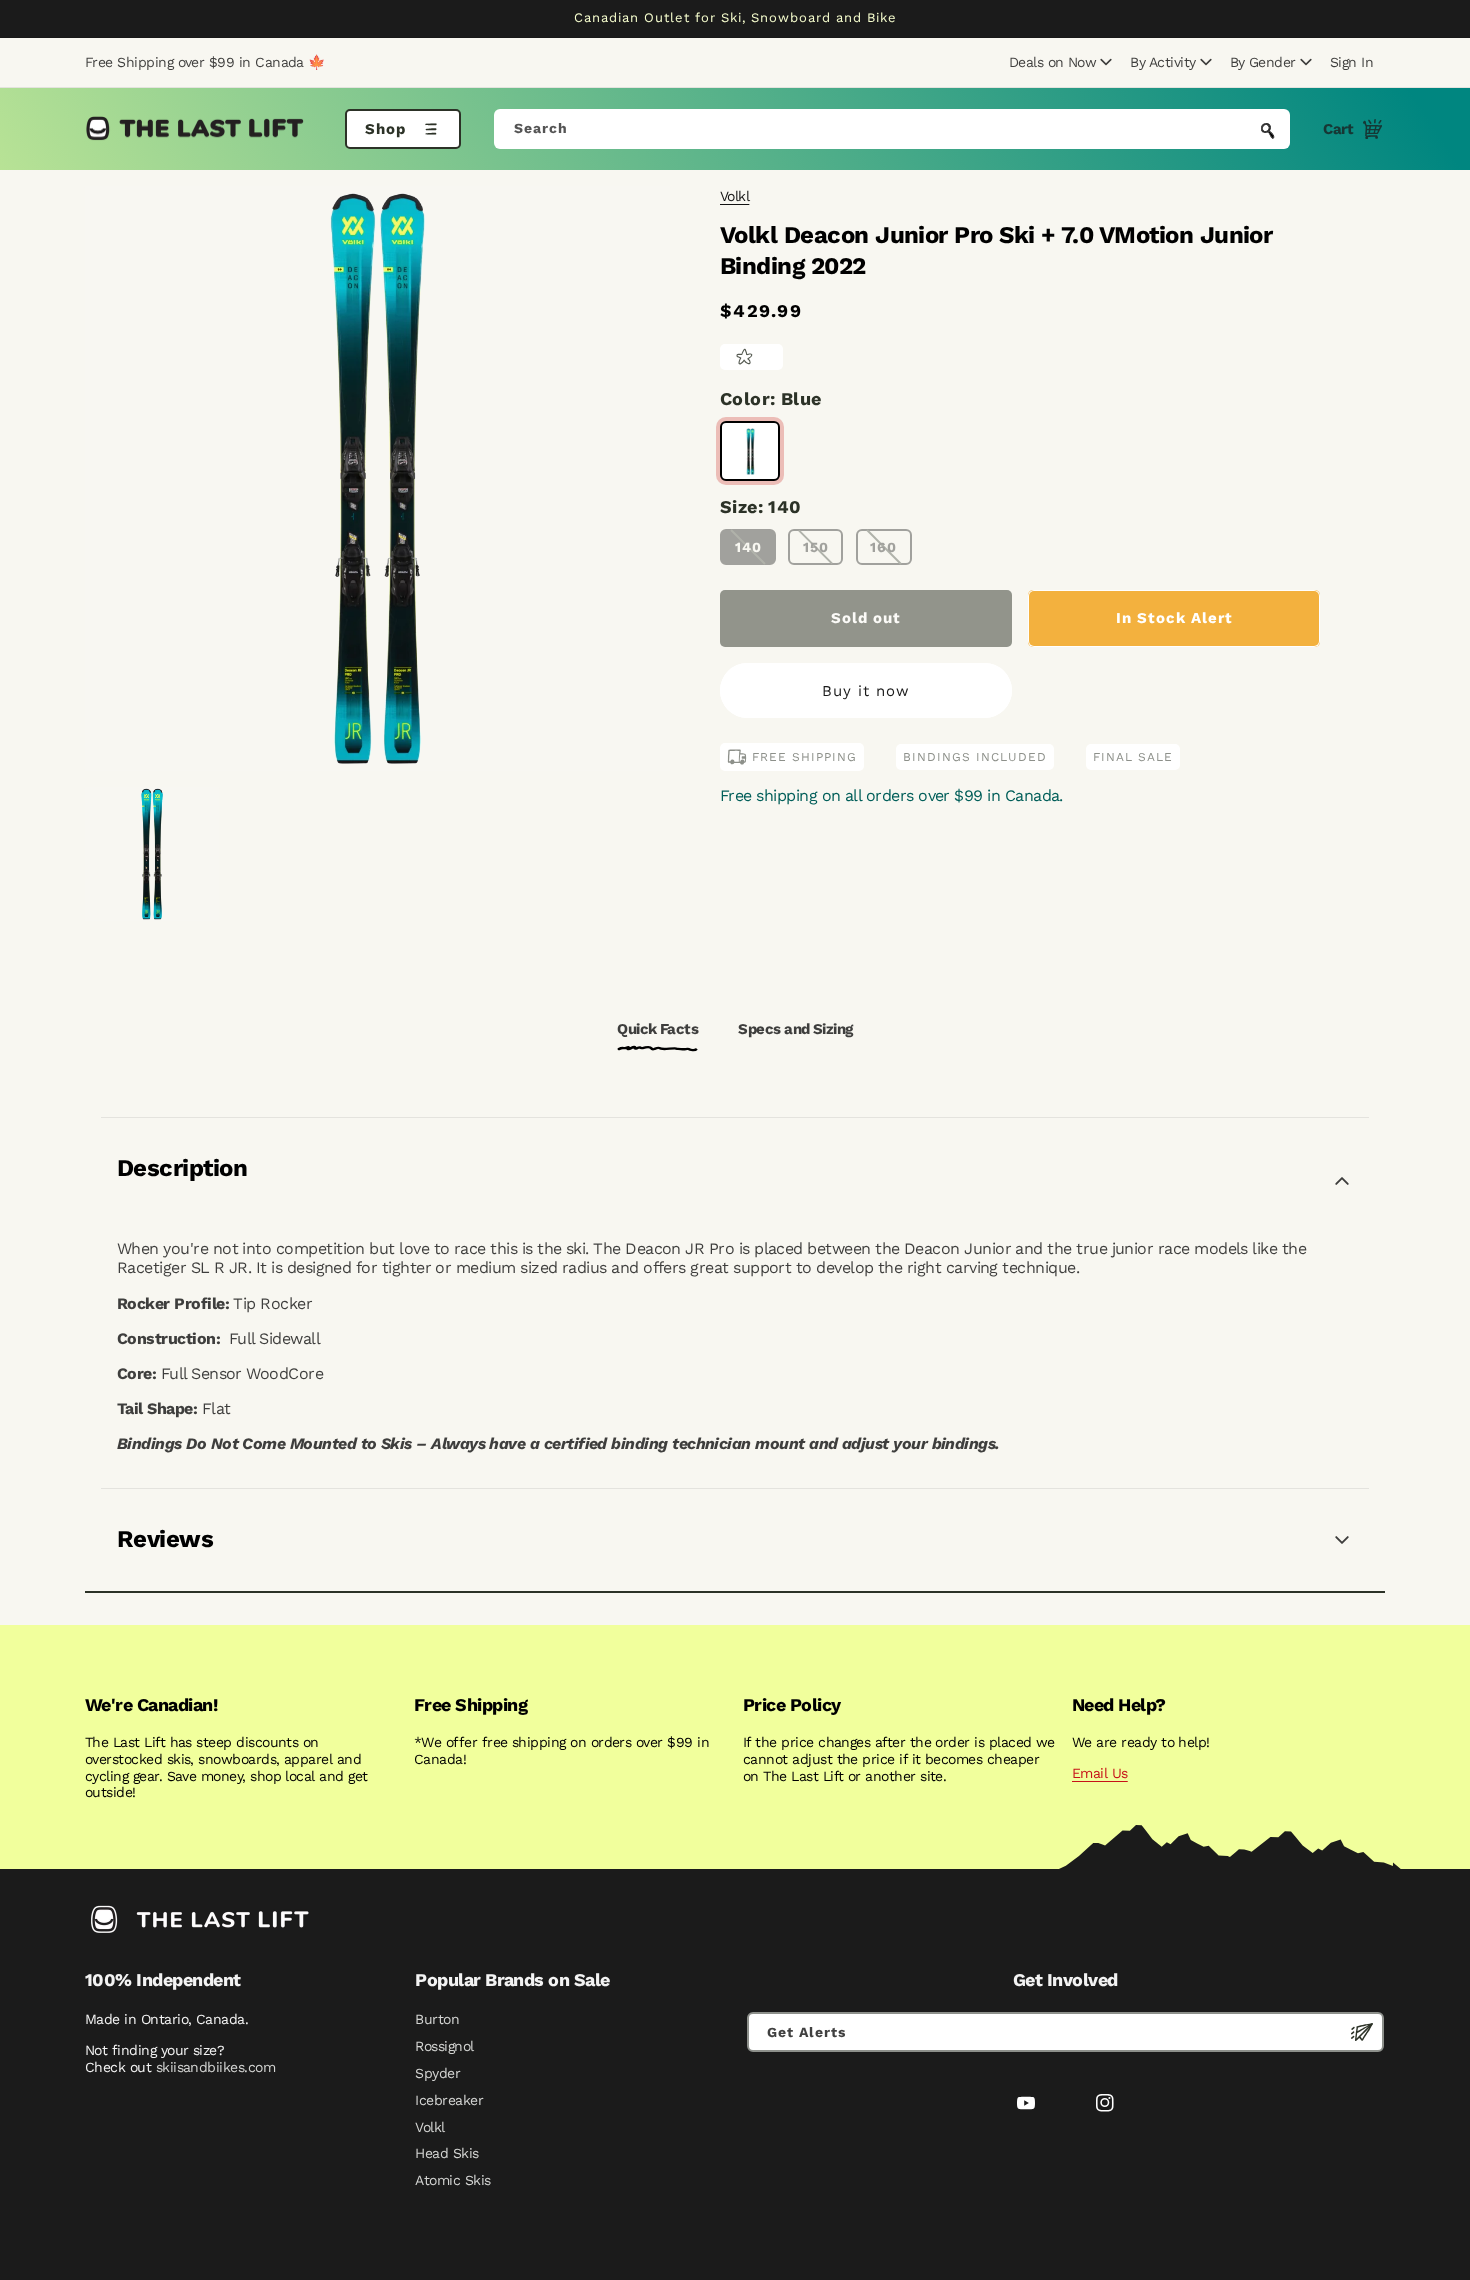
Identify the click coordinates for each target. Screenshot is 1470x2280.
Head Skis (446, 2153)
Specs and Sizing (795, 1029)
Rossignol (444, 2046)
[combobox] (892, 129)
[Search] (1268, 131)
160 (883, 547)
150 (816, 547)
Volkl (734, 196)
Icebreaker (449, 2100)
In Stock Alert (1174, 618)
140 (748, 547)
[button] (1058, 62)
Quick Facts (657, 1029)
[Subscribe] (1362, 2032)
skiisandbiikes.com (215, 2067)
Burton (437, 2019)
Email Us (1100, 1773)
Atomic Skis (452, 2180)
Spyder (437, 2073)
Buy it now (866, 691)
